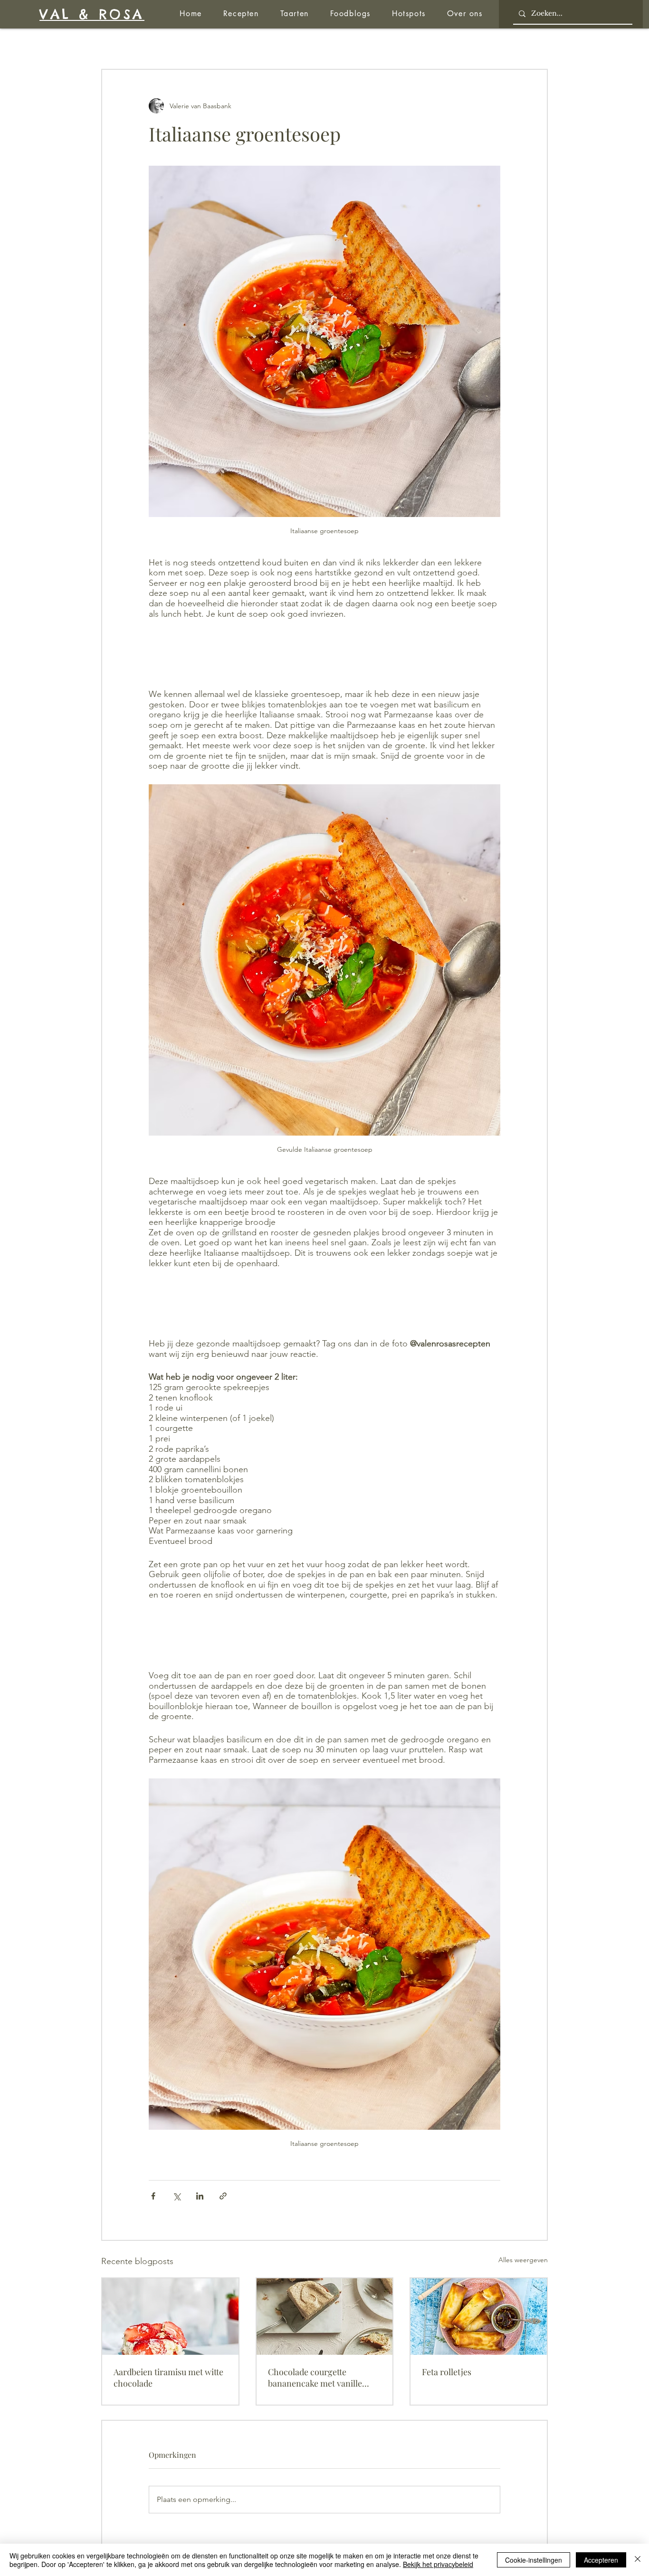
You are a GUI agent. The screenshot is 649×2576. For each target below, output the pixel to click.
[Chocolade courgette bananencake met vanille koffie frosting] (325, 2317)
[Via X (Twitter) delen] (177, 2196)
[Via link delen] (223, 2196)
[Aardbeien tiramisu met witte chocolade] (170, 2317)
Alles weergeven (523, 2260)
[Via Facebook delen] (153, 2196)
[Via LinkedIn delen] (200, 2196)
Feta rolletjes (447, 2372)
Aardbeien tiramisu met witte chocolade (168, 2378)
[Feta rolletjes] (479, 2317)
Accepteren (601, 2560)
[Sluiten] (638, 2560)
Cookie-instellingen (534, 2560)
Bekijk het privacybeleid (438, 2564)
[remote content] (324, 654)
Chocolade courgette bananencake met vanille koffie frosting (315, 2378)
